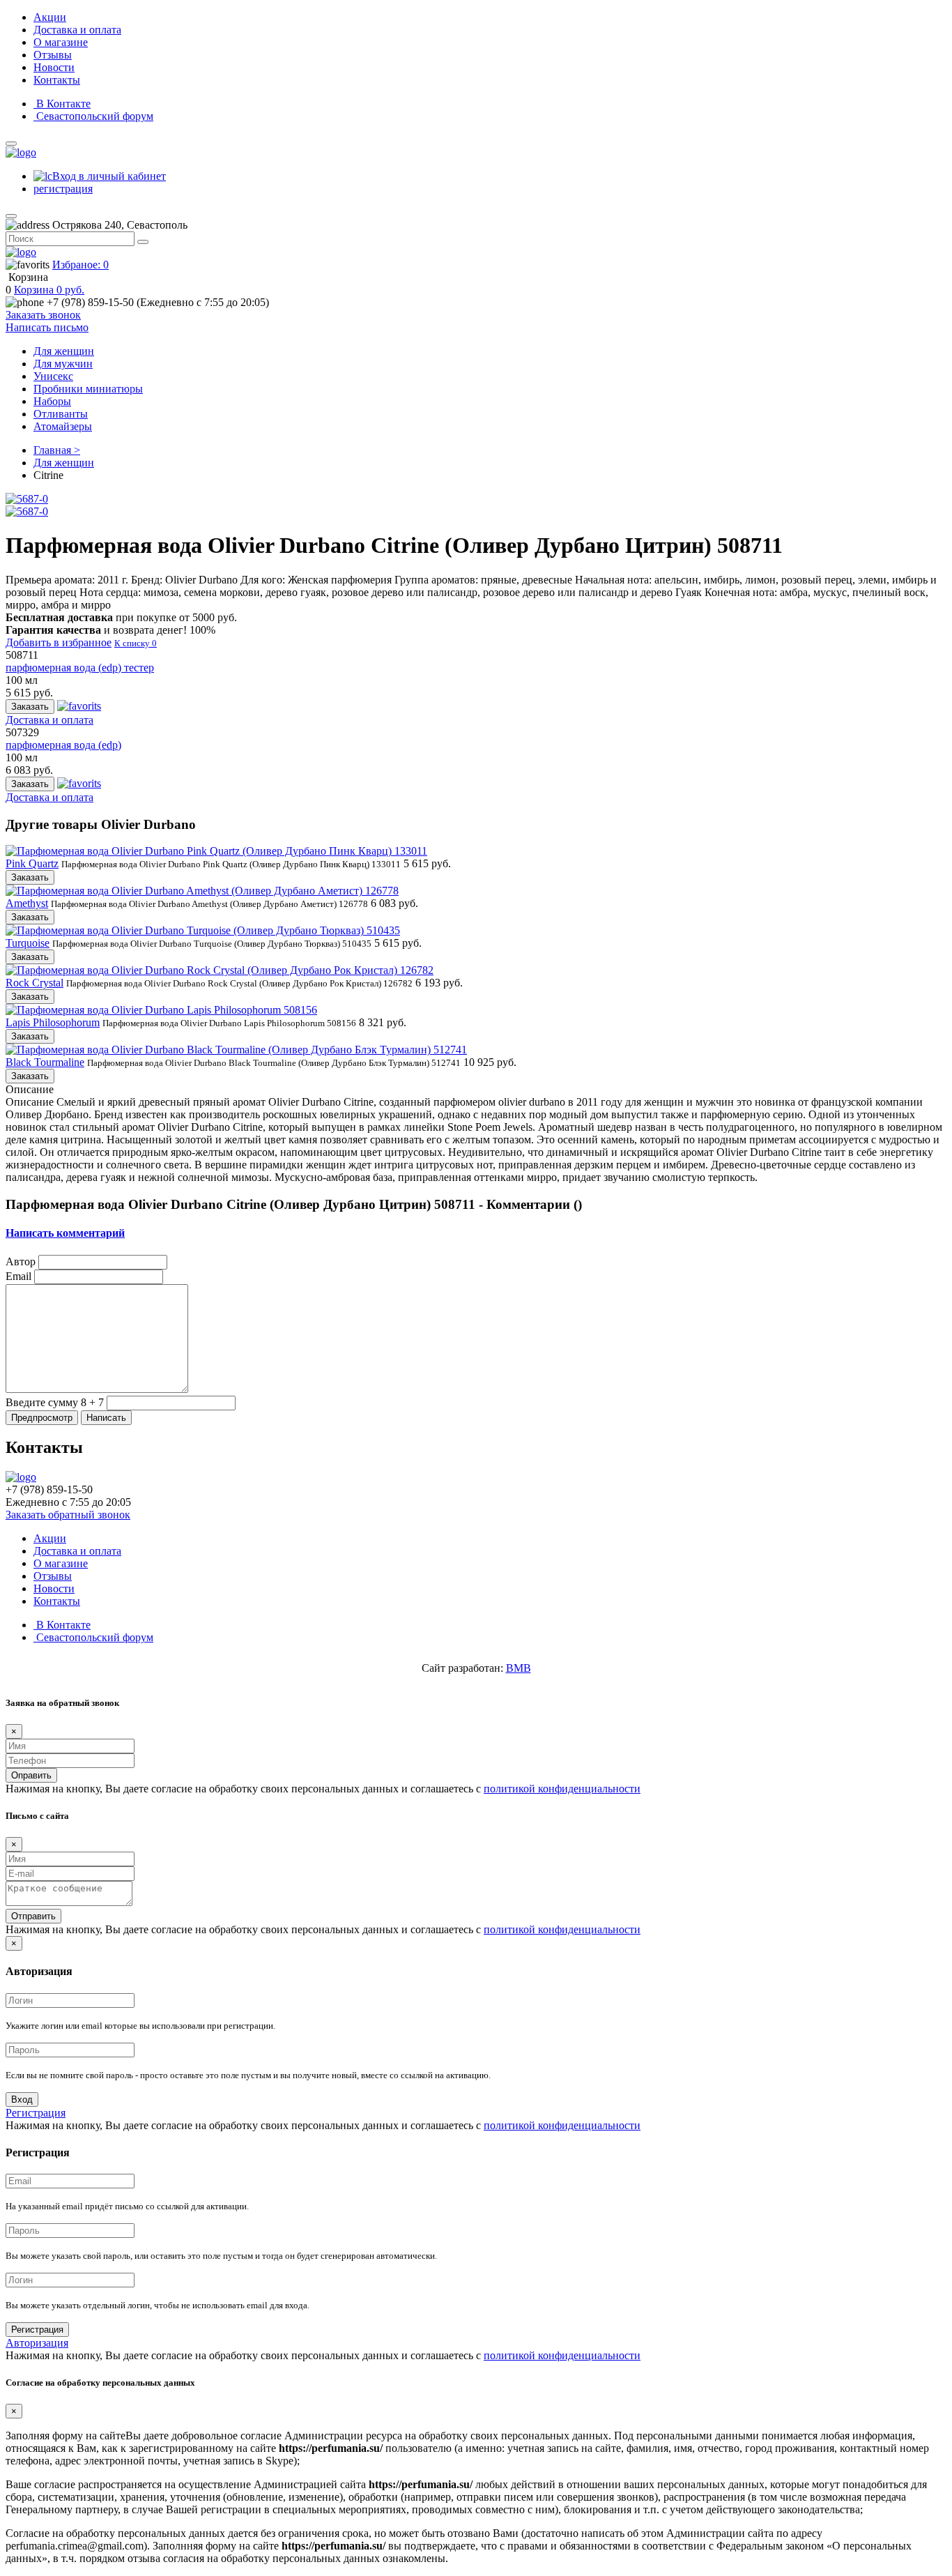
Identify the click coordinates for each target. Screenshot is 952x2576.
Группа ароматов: (485, 580)
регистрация (63, 189)
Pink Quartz (32, 863)
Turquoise (28, 943)
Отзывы (53, 55)
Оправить (31, 1775)
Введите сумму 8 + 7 (55, 1402)
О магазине (61, 42)
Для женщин (64, 351)
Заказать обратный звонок (68, 1515)
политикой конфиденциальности (562, 1789)
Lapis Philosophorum (53, 1022)
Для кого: (316, 580)
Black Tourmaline (45, 1062)
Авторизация (37, 2343)
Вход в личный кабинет (109, 176)
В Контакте (62, 104)
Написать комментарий (65, 1233)
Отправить (33, 1916)
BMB (519, 1668)
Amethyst (27, 903)
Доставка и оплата (77, 30)
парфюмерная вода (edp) (63, 745)
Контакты (57, 80)
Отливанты (61, 414)
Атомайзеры (63, 426)
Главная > (57, 450)
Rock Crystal (34, 983)
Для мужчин (63, 364)
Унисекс (53, 376)
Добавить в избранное (59, 642)
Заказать (30, 707)
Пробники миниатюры (88, 389)
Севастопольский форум (93, 116)
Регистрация (36, 2113)
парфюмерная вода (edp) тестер (80, 668)
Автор (21, 1262)
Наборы (52, 401)
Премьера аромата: (67, 580)
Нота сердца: (392, 592)
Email (18, 1276)
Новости (54, 67)
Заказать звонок (43, 315)
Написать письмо (47, 327)
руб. (49, 290)
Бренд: (184, 580)
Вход (22, 2099)
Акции (50, 17)
